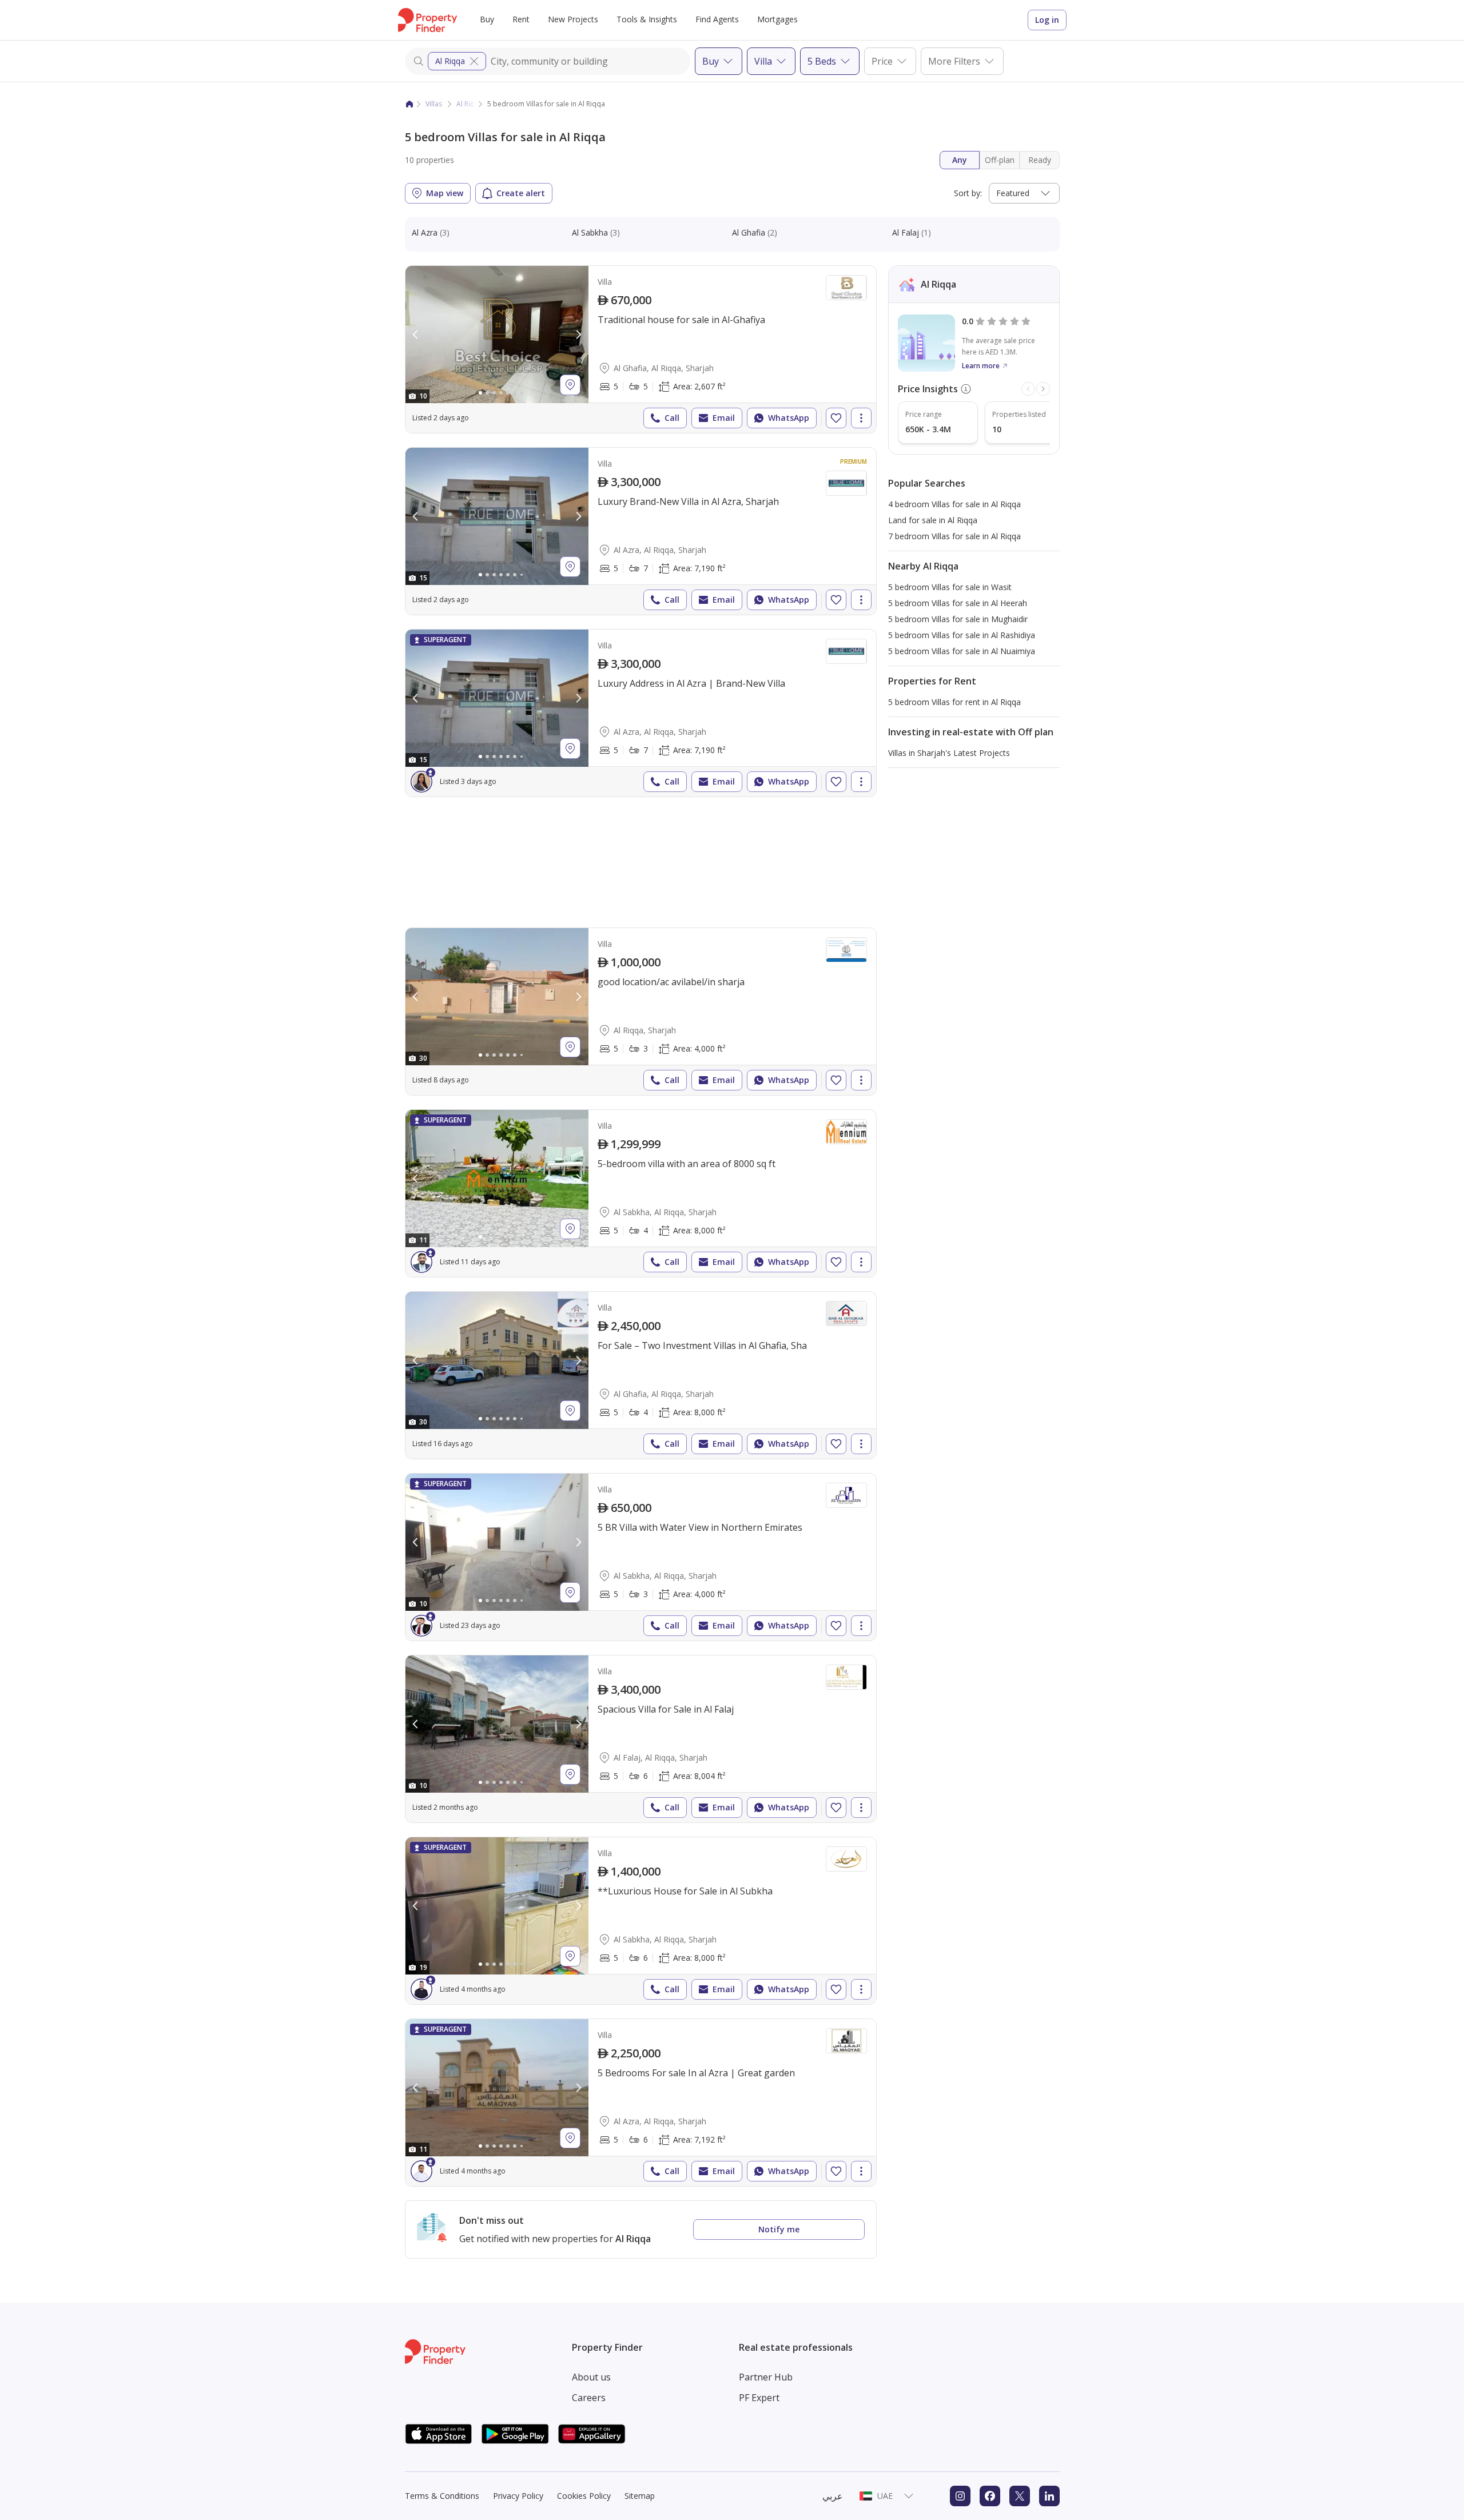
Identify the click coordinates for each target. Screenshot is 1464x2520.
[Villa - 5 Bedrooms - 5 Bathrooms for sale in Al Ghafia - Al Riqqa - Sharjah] (641, 349)
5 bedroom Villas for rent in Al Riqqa (954, 702)
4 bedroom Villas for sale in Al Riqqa (954, 504)
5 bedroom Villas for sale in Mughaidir (958, 619)
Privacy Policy (518, 2496)
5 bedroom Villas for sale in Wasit (950, 587)
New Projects (573, 19)
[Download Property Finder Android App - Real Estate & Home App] (515, 2434)
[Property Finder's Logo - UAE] (427, 20)
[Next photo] (578, 335)
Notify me (779, 2229)
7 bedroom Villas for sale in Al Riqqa (954, 536)
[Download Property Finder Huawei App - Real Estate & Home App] (592, 2434)
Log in (1047, 20)
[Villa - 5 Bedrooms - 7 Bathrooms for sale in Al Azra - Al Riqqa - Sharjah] (641, 531)
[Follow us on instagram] (960, 2496)
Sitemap (640, 2496)
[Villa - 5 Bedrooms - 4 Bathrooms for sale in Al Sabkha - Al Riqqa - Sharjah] (641, 1193)
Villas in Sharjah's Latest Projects (949, 753)
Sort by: (968, 193)
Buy (487, 19)
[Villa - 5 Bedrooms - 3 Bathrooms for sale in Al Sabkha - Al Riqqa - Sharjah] (641, 1557)
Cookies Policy (584, 2496)
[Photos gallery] (497, 335)
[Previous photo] (416, 335)
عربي (833, 2496)
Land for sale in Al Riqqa (933, 520)
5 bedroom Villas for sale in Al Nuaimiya (962, 651)
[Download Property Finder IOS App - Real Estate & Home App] (439, 2434)
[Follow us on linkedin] (1049, 2496)
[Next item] (1043, 389)
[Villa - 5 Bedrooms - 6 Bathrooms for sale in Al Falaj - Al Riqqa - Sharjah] (641, 1739)
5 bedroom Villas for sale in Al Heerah (958, 603)
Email (724, 418)
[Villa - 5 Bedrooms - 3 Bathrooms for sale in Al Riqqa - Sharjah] (641, 1012)
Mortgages (777, 19)
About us (591, 2377)
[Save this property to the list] (836, 418)
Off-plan (1000, 160)
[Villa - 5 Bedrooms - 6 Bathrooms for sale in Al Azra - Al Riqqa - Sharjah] (641, 2103)
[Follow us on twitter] (1020, 2496)
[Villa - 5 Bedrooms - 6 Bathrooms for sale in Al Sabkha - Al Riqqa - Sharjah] (641, 1921)
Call (672, 418)
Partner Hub (766, 2377)
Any (960, 160)
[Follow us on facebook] (990, 2496)
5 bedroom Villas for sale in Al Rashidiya (962, 635)
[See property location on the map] (570, 385)
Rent (521, 19)
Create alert (521, 193)
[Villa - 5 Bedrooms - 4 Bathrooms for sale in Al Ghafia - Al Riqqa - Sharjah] (641, 1375)
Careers (589, 2398)
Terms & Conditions (442, 2496)
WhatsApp (789, 418)
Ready (1040, 160)
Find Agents (717, 19)
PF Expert (759, 2398)
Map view (445, 193)
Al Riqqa (450, 61)
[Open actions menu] (861, 418)
